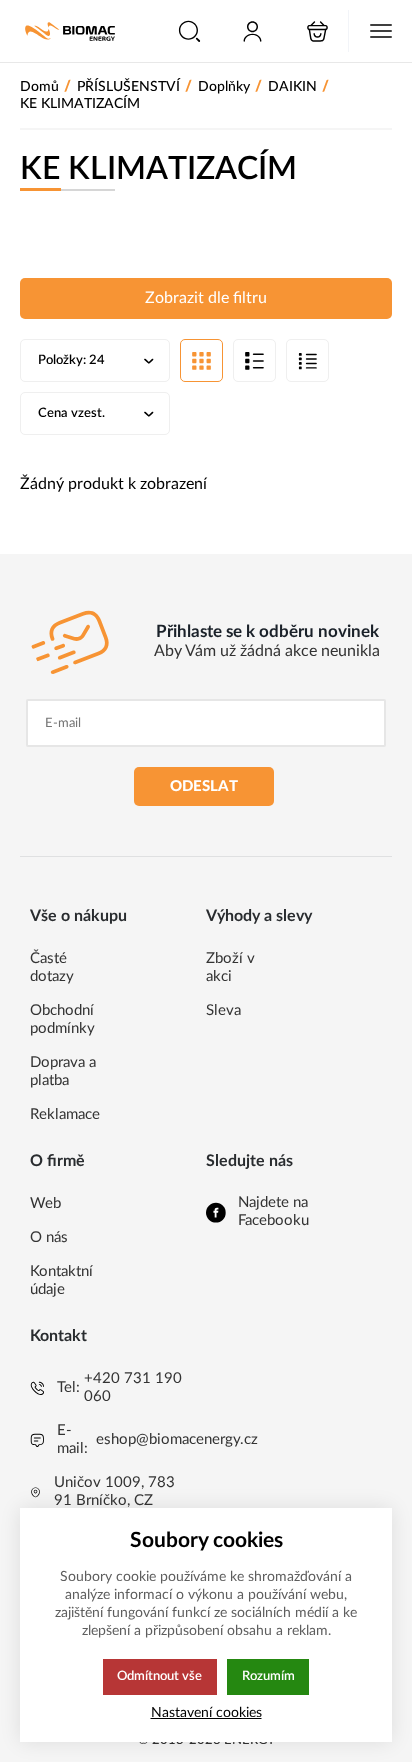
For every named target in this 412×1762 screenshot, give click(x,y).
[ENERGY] (70, 31)
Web (45, 1203)
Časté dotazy (52, 967)
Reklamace (65, 1114)
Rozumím (268, 1676)
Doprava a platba (63, 1071)
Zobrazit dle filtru (206, 298)
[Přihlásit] (252, 31)
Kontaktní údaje (61, 1280)
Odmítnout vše (159, 1676)
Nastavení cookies (206, 1712)
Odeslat (204, 786)
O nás (49, 1237)
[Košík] (317, 31)
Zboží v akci (230, 967)
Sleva (223, 1010)
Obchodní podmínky (62, 1019)
